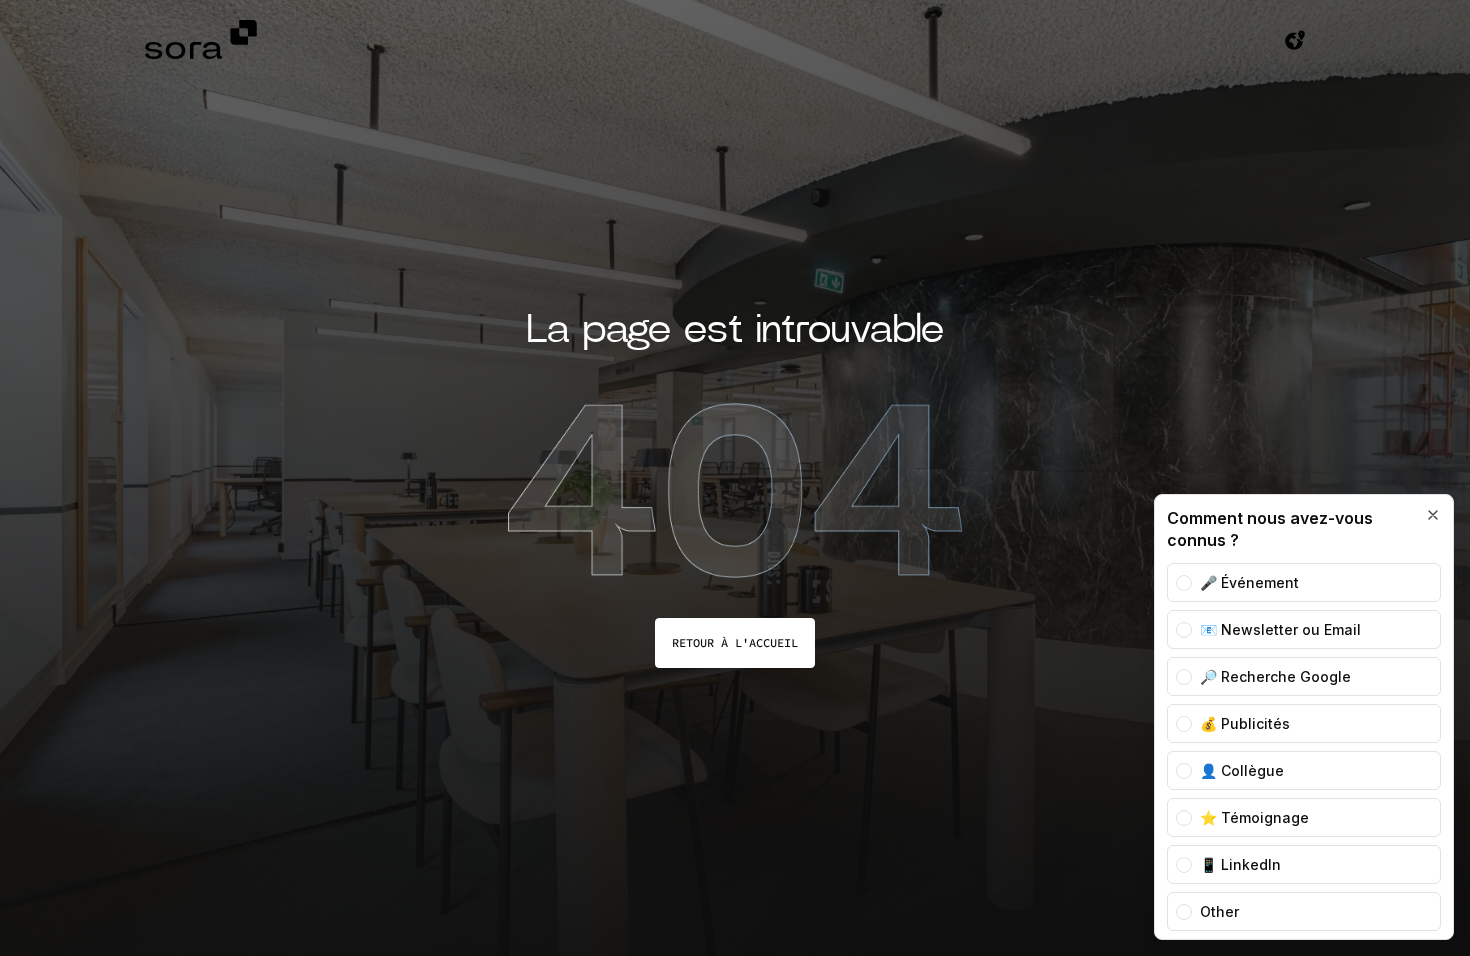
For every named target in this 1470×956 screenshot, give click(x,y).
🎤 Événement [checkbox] (1249, 582)
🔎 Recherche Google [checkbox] (1275, 676)
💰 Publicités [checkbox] (1245, 723)
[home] (205, 42)
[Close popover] (1433, 515)
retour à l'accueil (735, 642)
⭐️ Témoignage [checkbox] (1254, 817)
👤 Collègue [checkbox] (1242, 770)
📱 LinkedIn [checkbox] (1240, 864)
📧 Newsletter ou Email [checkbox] (1280, 629)
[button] (1295, 42)
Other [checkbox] (1219, 911)
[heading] (1288, 529)
